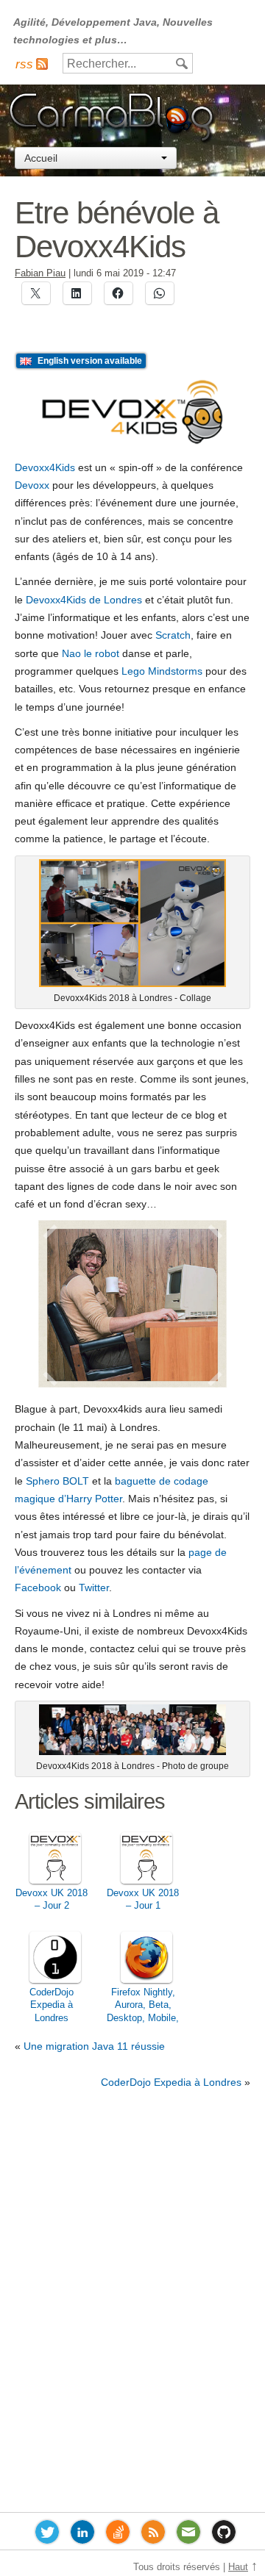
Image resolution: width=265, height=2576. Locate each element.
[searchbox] (128, 64)
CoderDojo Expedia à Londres (171, 2082)
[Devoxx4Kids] (132, 442)
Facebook (38, 1587)
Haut (238, 2567)
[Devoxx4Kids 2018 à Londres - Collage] (132, 983)
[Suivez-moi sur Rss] (153, 2535)
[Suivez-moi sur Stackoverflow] (118, 2535)
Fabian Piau (40, 273)
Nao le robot (91, 653)
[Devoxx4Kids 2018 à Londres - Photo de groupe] (132, 1751)
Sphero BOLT (57, 1481)
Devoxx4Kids (45, 467)
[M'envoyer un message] (188, 2535)
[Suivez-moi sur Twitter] (47, 2535)
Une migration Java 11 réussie (94, 2046)
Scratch (173, 635)
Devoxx (32, 485)
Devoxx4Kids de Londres (84, 600)
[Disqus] (132, 2318)
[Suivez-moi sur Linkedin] (82, 2535)
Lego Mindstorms (162, 671)
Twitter (94, 1587)
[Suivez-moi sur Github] (224, 2535)
